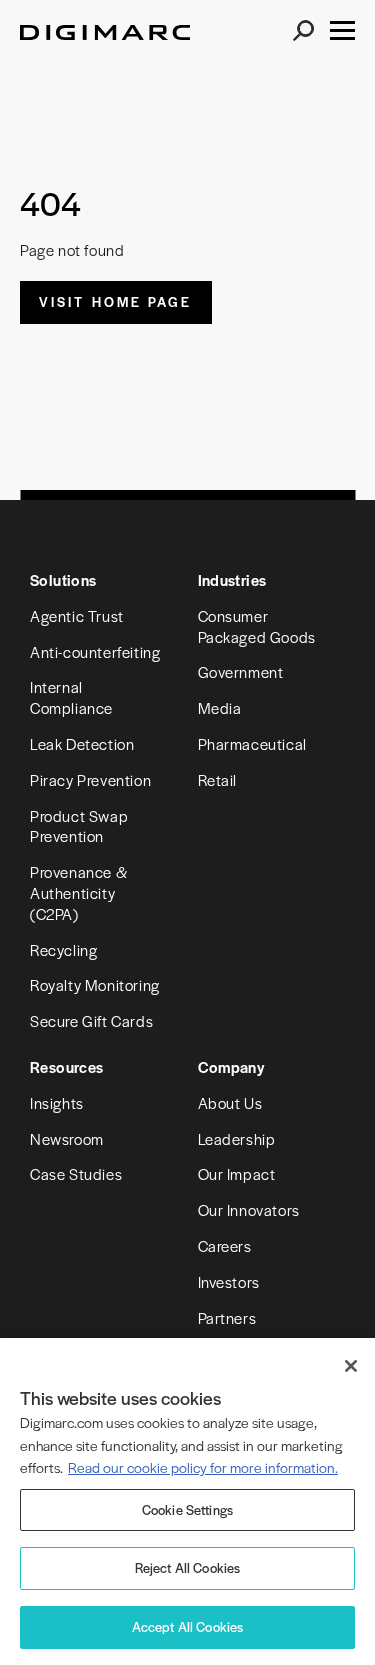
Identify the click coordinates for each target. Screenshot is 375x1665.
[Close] (351, 1366)
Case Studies (76, 1173)
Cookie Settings (187, 1509)
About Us (230, 1102)
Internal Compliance (71, 697)
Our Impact (237, 1173)
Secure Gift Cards (91, 1020)
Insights (57, 1102)
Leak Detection (82, 743)
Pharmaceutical (252, 743)
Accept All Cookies (188, 1626)
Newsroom (67, 1138)
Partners (227, 1317)
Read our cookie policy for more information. (203, 1467)
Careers (225, 1245)
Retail (218, 779)
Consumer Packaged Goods (257, 626)
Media (220, 707)
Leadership (237, 1138)
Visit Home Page (116, 301)
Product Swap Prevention (79, 826)
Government (241, 671)
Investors (229, 1281)
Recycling (63, 949)
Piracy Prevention (90, 779)
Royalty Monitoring (95, 984)
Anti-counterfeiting (95, 651)
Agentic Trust (77, 615)
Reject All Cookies (188, 1567)
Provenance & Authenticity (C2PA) (78, 892)
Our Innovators (249, 1209)
